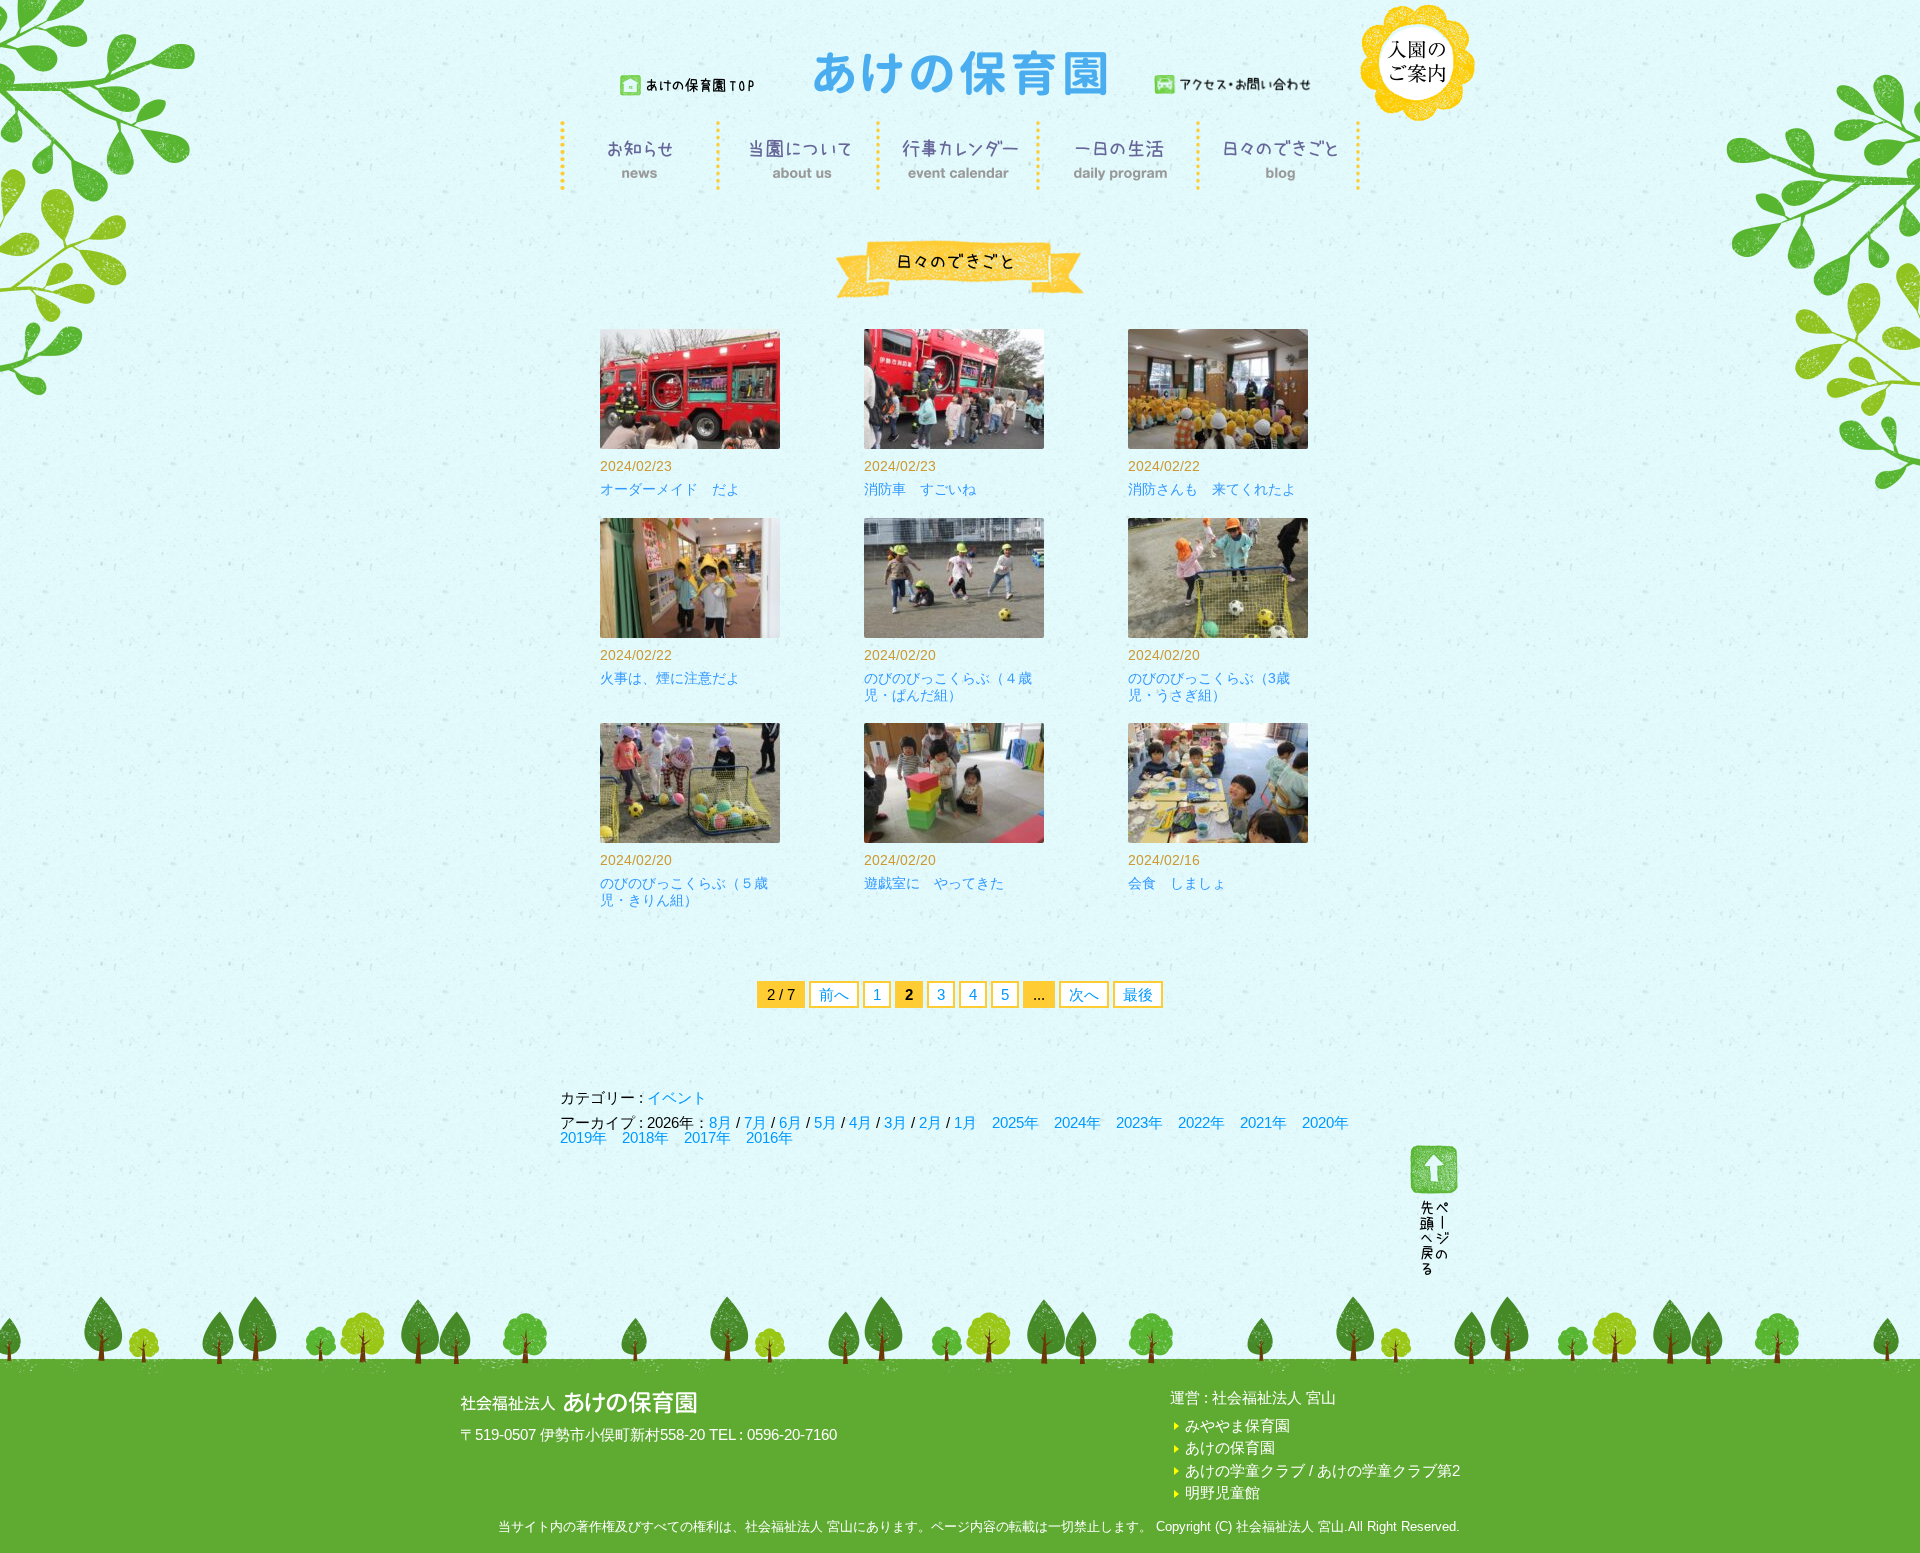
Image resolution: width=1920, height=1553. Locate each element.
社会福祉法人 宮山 (1274, 1397)
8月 (722, 1122)
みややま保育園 (1237, 1425)
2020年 (1325, 1122)
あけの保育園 (1230, 1447)
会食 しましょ (1177, 883)
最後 (1138, 994)
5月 (827, 1122)
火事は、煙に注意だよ (670, 678)
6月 (792, 1122)
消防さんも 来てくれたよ (1212, 489)
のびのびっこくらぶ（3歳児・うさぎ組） (1209, 686)
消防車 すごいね (920, 489)
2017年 (707, 1137)
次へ (1084, 994)
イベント (677, 1097)
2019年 (583, 1137)
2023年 (1139, 1122)
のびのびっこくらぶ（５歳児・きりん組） (684, 891)
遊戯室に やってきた (934, 883)
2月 (932, 1122)
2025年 (1015, 1122)
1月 (965, 1122)
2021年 (1263, 1122)
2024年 (1077, 1122)
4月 (862, 1122)
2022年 (1201, 1122)
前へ (834, 994)
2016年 (769, 1137)
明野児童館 (1222, 1492)
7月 (757, 1122)
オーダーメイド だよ (670, 489)
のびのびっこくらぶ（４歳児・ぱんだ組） (948, 686)
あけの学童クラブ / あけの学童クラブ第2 (1322, 1470)
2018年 (645, 1137)
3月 (897, 1122)
